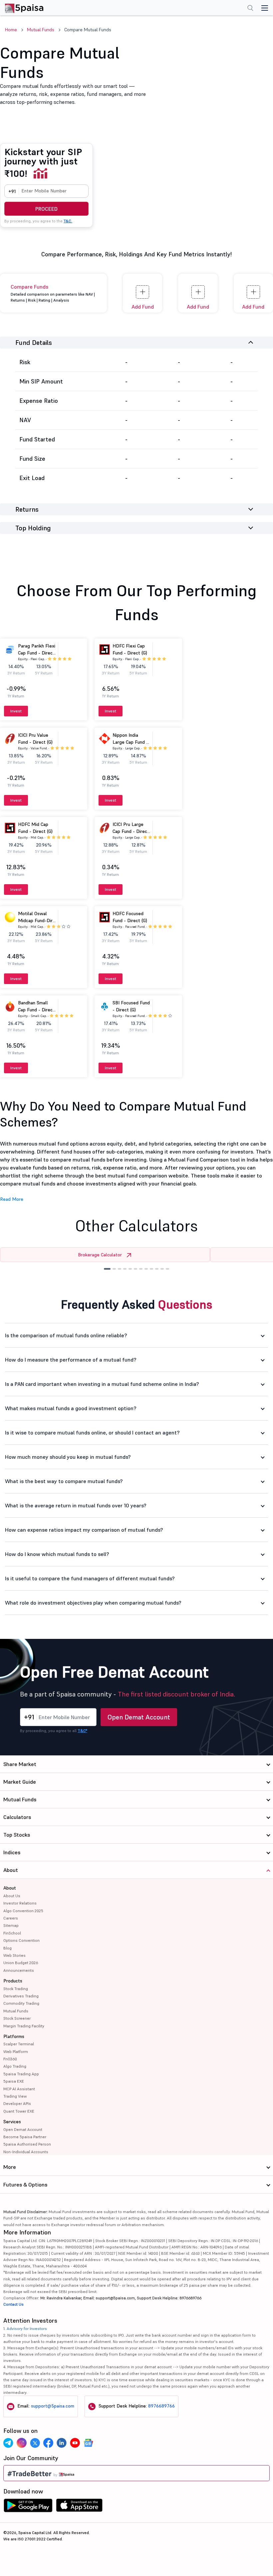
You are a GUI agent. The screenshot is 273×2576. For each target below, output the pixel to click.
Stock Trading (16, 1989)
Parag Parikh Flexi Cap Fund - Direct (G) (37, 653)
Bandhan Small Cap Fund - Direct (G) (36, 1010)
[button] (107, 1269)
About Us (12, 1896)
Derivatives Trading (21, 1996)
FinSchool (12, 1933)
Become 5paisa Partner (25, 2137)
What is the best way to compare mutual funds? (64, 1481)
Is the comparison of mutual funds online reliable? (66, 1335)
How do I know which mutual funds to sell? (57, 1554)
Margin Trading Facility (24, 2026)
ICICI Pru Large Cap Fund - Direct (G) (131, 831)
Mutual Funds (41, 30)
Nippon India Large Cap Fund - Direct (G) (130, 742)
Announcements (19, 1970)
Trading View (15, 2096)
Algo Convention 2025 (23, 1911)
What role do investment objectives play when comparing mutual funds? (93, 1603)
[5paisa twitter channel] (35, 2443)
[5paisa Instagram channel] (22, 2443)
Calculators (17, 1817)
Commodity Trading (21, 2003)
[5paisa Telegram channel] (8, 2443)
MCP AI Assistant (19, 2089)
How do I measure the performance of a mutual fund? (71, 1360)
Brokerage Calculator (100, 1255)
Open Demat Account (139, 1717)
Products (13, 1981)
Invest (16, 711)
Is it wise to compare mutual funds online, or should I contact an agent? (92, 1432)
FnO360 (10, 2059)
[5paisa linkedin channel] (62, 2443)
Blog (7, 1948)
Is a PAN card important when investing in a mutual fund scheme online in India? (102, 1384)
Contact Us (13, 2304)
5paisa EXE (14, 2081)
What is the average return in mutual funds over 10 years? (76, 1505)
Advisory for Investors (27, 2328)
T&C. (68, 221)
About (10, 1888)
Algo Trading (15, 2066)
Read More (12, 1199)
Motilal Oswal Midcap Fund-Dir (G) (35, 920)
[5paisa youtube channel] (75, 2443)
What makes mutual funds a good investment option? (71, 1408)
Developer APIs (17, 2103)
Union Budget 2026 (21, 1963)
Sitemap (11, 1925)
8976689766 (161, 2406)
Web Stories (14, 1955)
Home (11, 30)
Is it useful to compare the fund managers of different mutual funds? (90, 1578)
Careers (11, 1918)
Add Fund (143, 307)
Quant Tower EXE (19, 2111)
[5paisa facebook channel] (48, 2443)
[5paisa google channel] (88, 2443)
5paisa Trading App (21, 2074)
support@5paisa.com (53, 2406)
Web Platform (16, 2052)
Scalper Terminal (19, 2044)
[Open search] (250, 9)
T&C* (82, 1731)
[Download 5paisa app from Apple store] (79, 2507)
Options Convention (21, 1940)
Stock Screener (17, 2018)
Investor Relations (20, 1903)
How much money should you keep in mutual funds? (68, 1457)
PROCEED (46, 209)
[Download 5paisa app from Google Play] (28, 2507)
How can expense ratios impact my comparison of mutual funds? (84, 1530)
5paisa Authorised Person (27, 2144)
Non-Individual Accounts (26, 2152)
